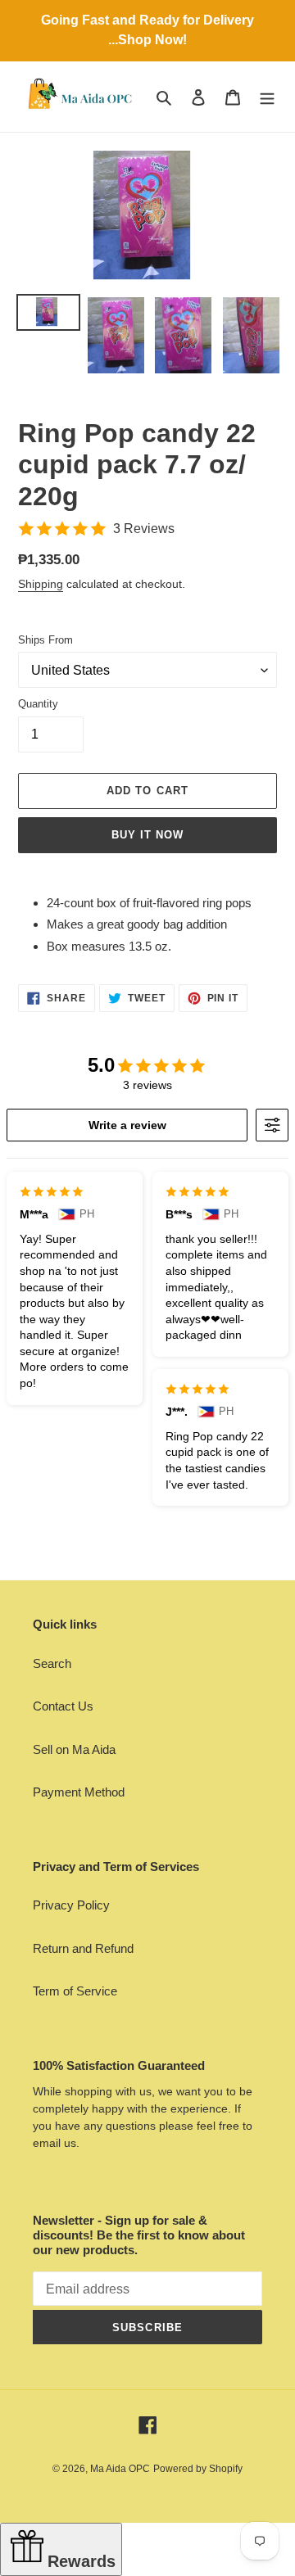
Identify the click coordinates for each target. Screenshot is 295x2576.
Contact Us (63, 1706)
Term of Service (75, 1991)
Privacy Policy (71, 1905)
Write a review (127, 1125)
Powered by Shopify (198, 2469)
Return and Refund (83, 1948)
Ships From (45, 640)
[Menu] (267, 97)
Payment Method (79, 1792)
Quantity (38, 704)
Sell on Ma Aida (74, 1749)
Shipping (41, 584)
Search (52, 1663)
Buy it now (147, 835)
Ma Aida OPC (120, 2469)
